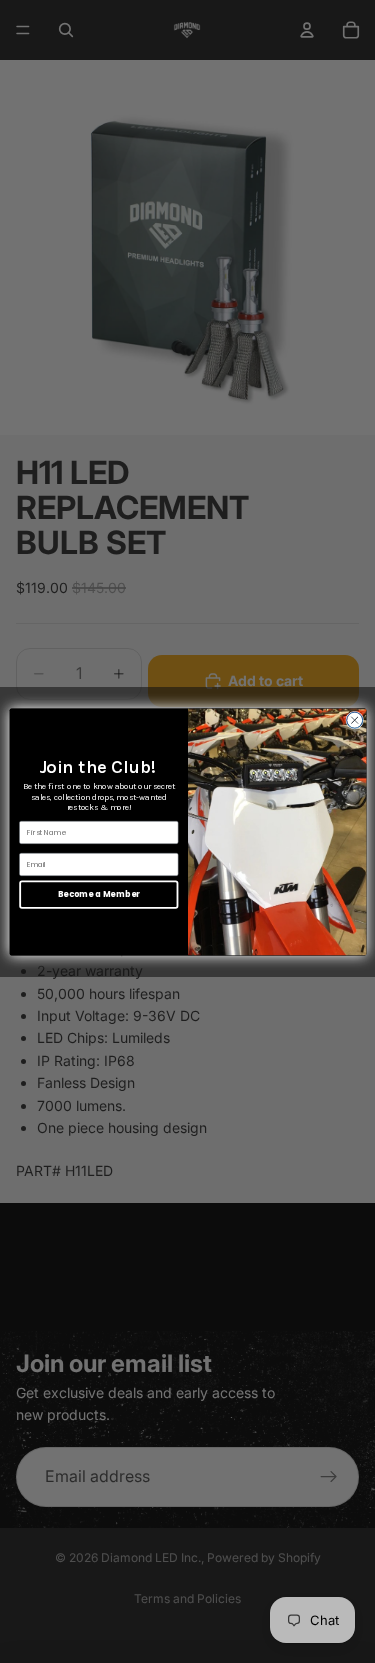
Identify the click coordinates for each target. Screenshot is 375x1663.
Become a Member (98, 893)
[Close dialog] (354, 720)
